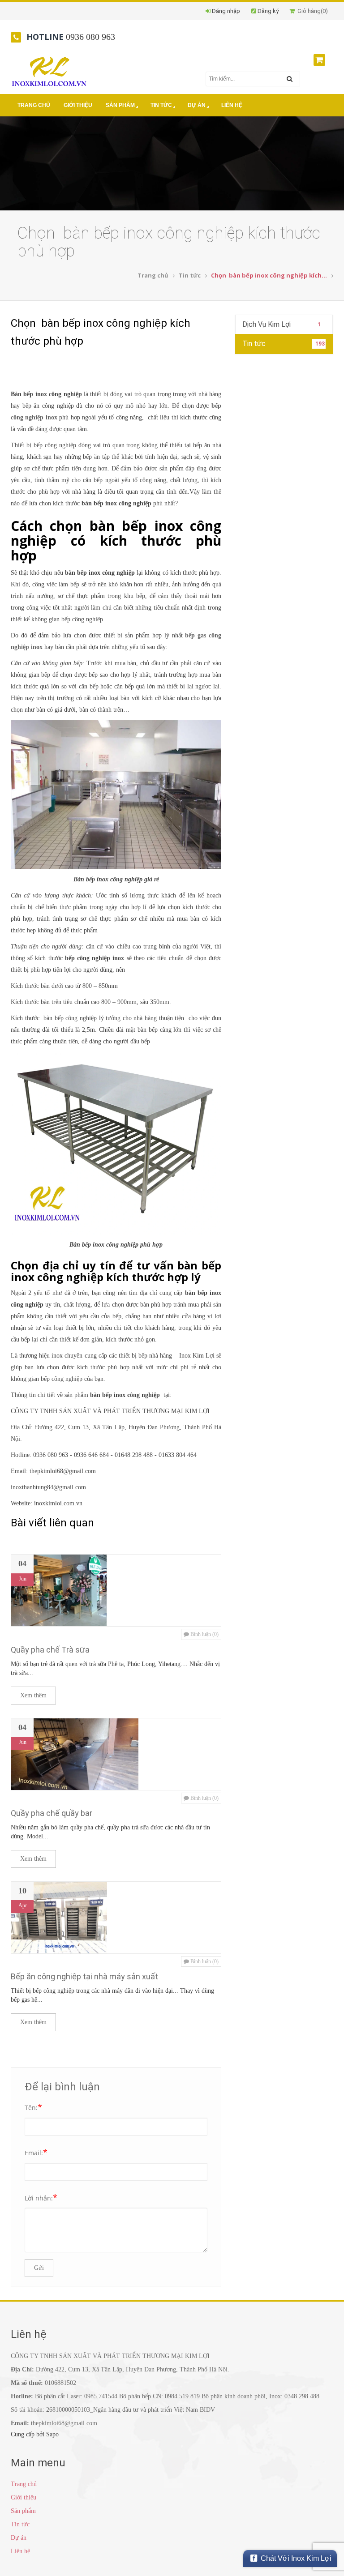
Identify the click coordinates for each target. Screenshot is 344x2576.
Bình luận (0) (204, 1634)
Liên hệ (232, 105)
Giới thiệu (78, 105)
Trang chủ (34, 105)
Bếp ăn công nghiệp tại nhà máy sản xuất (84, 1976)
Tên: (33, 2107)
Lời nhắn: (41, 2197)
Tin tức (161, 105)
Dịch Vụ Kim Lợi (282, 324)
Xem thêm (33, 1695)
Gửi (39, 2268)
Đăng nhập (226, 11)
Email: (36, 2152)
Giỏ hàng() (311, 11)
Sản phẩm (120, 105)
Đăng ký (268, 11)
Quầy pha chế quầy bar (52, 1813)
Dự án (197, 105)
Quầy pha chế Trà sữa (50, 1650)
